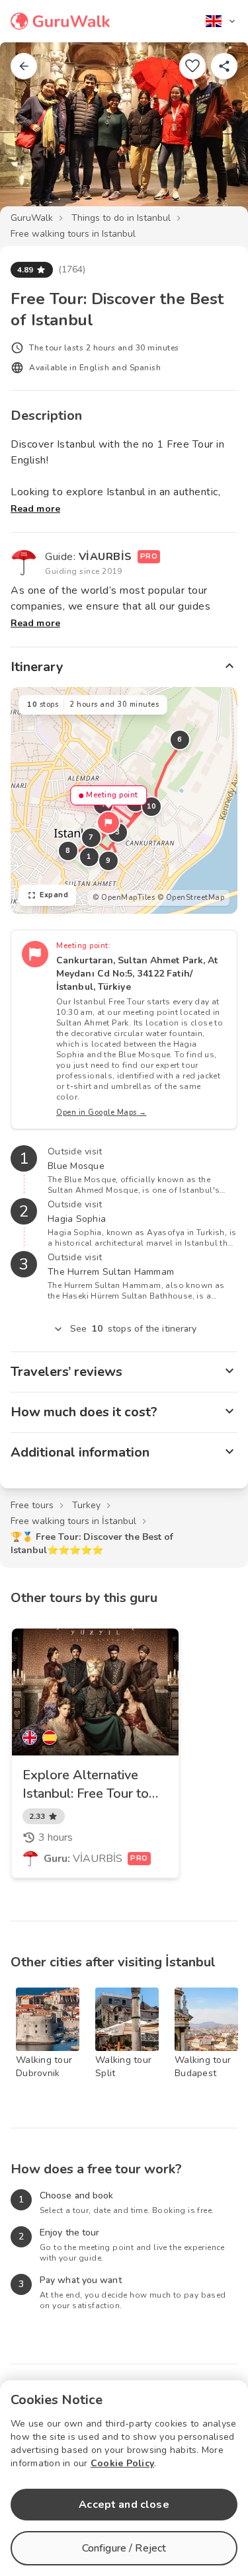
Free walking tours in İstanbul (73, 1521)
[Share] (224, 66)
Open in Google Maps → (102, 1112)
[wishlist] (192, 66)
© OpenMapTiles (124, 898)
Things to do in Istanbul (121, 218)
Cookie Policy (122, 2463)
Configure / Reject (124, 2548)
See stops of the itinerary (134, 1329)
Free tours (32, 1505)
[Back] (24, 66)
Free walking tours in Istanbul (73, 234)
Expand (54, 895)
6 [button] (180, 740)
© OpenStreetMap (191, 898)
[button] (108, 823)
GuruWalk (32, 218)
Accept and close (124, 2505)
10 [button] (152, 806)
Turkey (86, 1505)
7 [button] (91, 837)
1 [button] (89, 857)
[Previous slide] (32, 135)
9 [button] (108, 861)
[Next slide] (216, 135)
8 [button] (68, 851)
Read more (35, 509)
